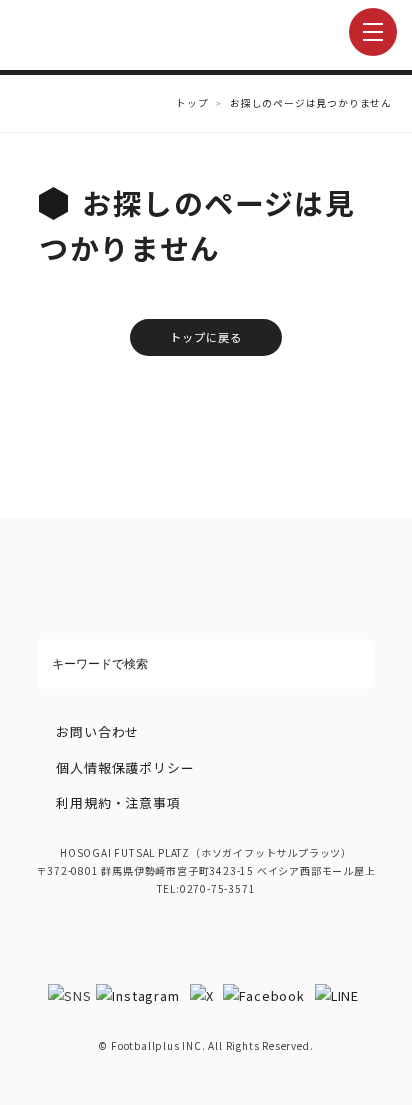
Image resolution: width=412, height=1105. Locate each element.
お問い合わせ (97, 731)
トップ (192, 103)
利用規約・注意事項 (118, 802)
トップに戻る (206, 337)
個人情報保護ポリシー (125, 767)
